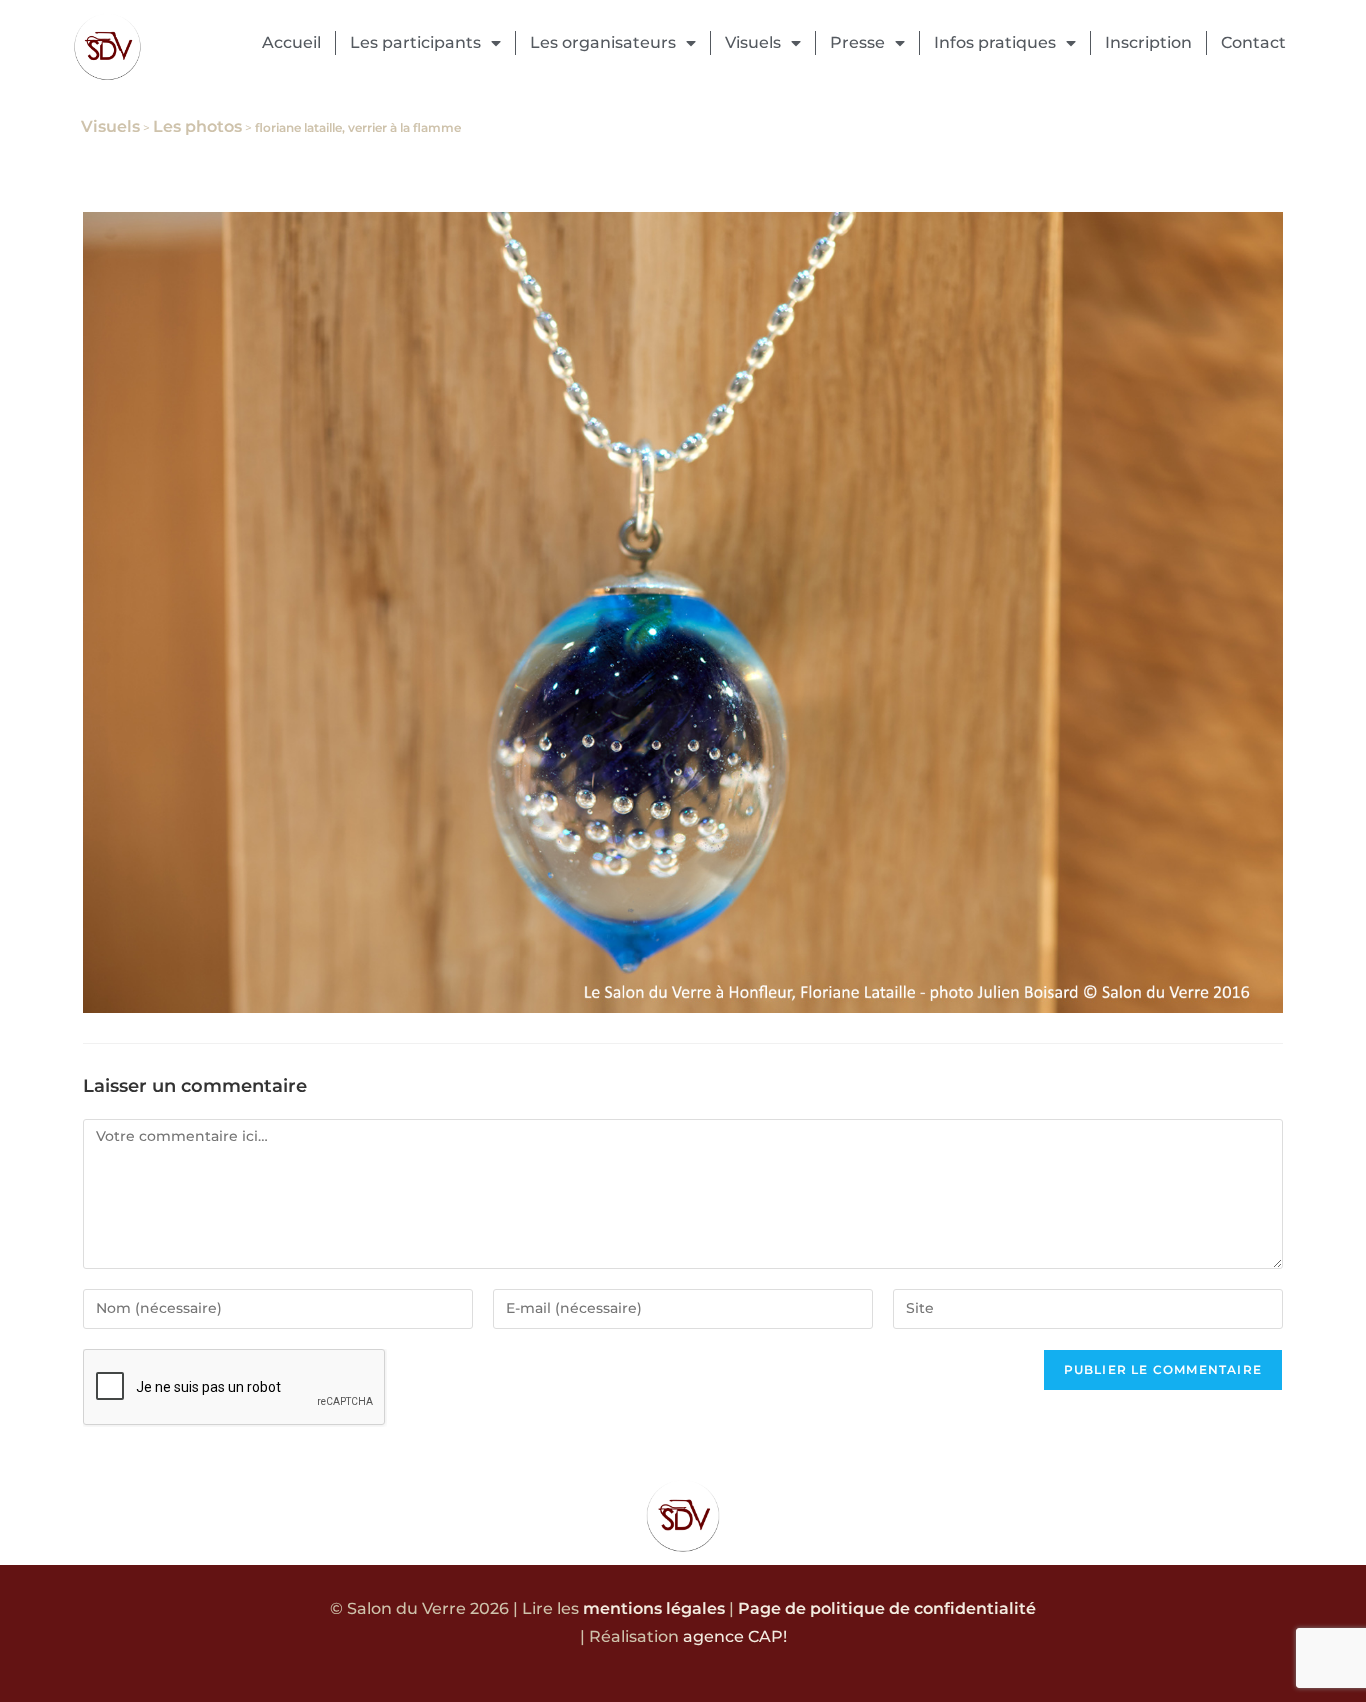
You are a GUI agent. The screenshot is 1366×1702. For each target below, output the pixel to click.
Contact (1253, 42)
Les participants (415, 42)
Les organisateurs (603, 42)
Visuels (753, 42)
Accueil (291, 42)
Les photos (197, 126)
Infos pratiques (995, 42)
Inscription (1148, 42)
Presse (857, 42)
